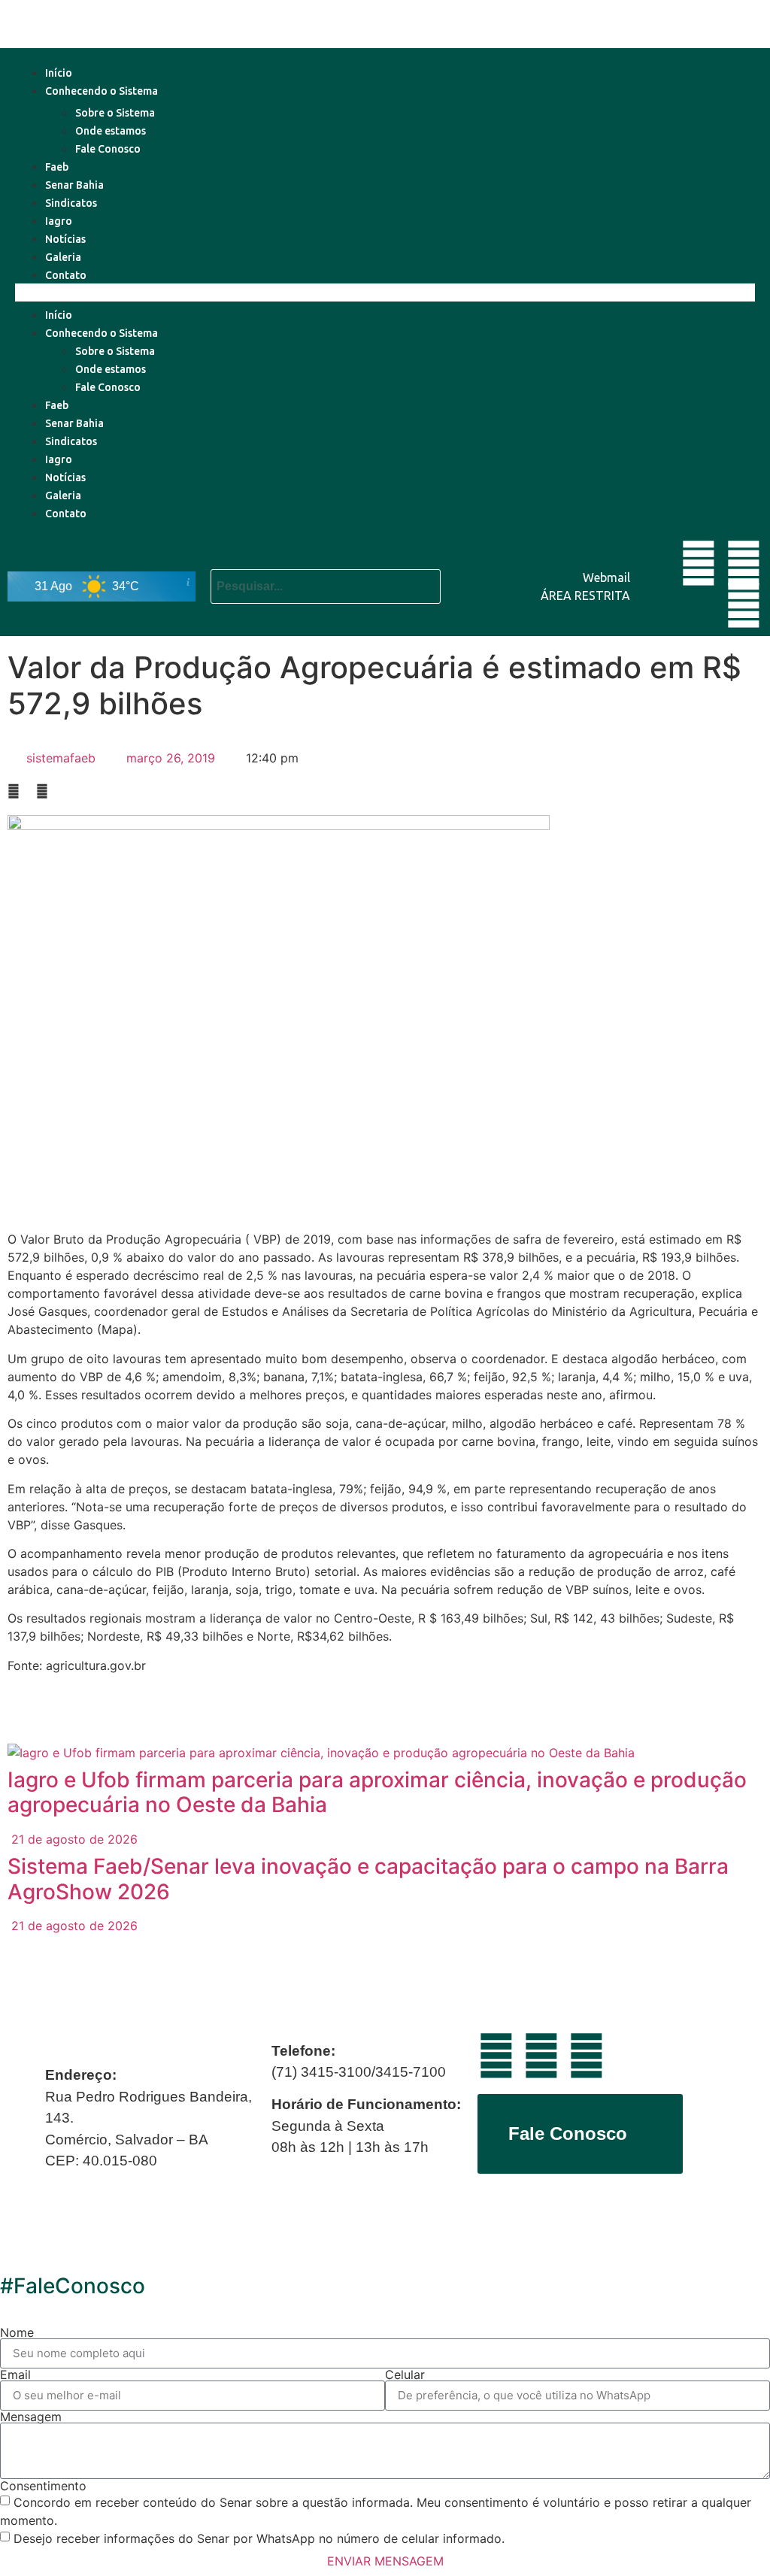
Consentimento (43, 2486)
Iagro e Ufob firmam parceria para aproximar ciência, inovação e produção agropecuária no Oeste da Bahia (377, 1793)
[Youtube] (699, 563)
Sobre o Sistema (115, 113)
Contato (66, 275)
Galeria (63, 257)
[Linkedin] (744, 563)
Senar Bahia (74, 185)
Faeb (57, 167)
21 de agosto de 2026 (73, 1839)
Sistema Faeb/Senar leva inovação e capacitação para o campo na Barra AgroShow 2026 (368, 1879)
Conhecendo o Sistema (102, 91)
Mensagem (31, 2417)
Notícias (65, 239)
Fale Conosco (108, 149)
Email (15, 2374)
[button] (385, 292)
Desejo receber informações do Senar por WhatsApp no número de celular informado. (259, 2538)
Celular (405, 2374)
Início (59, 73)
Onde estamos (111, 131)
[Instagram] (744, 605)
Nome (17, 2332)
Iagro (59, 221)
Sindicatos (71, 203)
